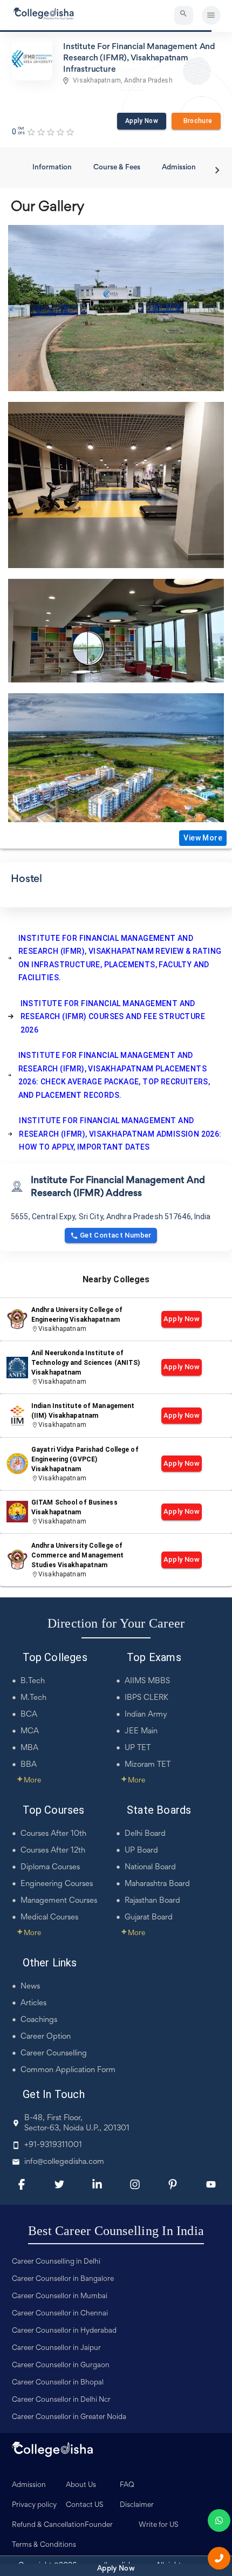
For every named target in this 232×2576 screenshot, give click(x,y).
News (30, 1987)
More (29, 1781)
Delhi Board (145, 1834)
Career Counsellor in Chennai (60, 2314)
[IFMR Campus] (116, 308)
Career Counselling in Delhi (56, 2262)
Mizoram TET (148, 1765)
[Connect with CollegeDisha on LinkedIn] (97, 2184)
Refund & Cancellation (48, 2525)
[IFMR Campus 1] (116, 758)
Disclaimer (137, 2505)
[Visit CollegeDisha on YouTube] (211, 2184)
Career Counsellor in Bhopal (58, 2383)
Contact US (85, 2505)
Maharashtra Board (157, 1884)
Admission (29, 2485)
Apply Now (142, 121)
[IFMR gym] (116, 485)
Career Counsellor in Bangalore (63, 2279)
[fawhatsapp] (219, 2520)
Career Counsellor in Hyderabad (64, 2331)
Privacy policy (34, 2505)
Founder (99, 2525)
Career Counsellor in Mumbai (60, 2297)
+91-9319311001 (53, 2145)
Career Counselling (54, 2054)
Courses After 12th (53, 1851)
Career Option (46, 2037)
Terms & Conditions (44, 2545)
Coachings (39, 2020)
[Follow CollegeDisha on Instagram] (135, 2184)
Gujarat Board (149, 1918)
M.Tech (33, 1698)
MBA (29, 1748)
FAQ (127, 2485)
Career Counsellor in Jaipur (56, 2348)
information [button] (52, 168)
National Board (150, 1867)
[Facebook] (22, 2184)
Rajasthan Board (152, 1901)
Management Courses (59, 1901)
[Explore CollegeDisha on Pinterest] (173, 2184)
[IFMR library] (116, 631)
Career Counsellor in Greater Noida (69, 2417)
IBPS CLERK (146, 1698)
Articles (33, 2003)
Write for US (159, 2525)
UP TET (138, 1748)
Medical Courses (49, 1918)
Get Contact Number (116, 1235)
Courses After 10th (53, 1834)
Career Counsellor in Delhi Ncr (61, 2400)
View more (203, 838)
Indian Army (146, 1715)
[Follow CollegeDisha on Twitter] (59, 2184)
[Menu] (211, 15)
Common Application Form (68, 2070)
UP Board (141, 1851)
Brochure (196, 121)
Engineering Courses (57, 1884)
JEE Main (141, 1731)
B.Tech (33, 1681)
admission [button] (179, 168)
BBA (29, 1765)
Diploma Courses (50, 1867)
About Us (81, 2485)
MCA (30, 1731)
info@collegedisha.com (64, 2162)
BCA (29, 1715)
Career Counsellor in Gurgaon (61, 2366)
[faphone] (219, 2558)
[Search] (184, 15)
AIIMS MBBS (147, 1681)
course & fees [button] (117, 168)
